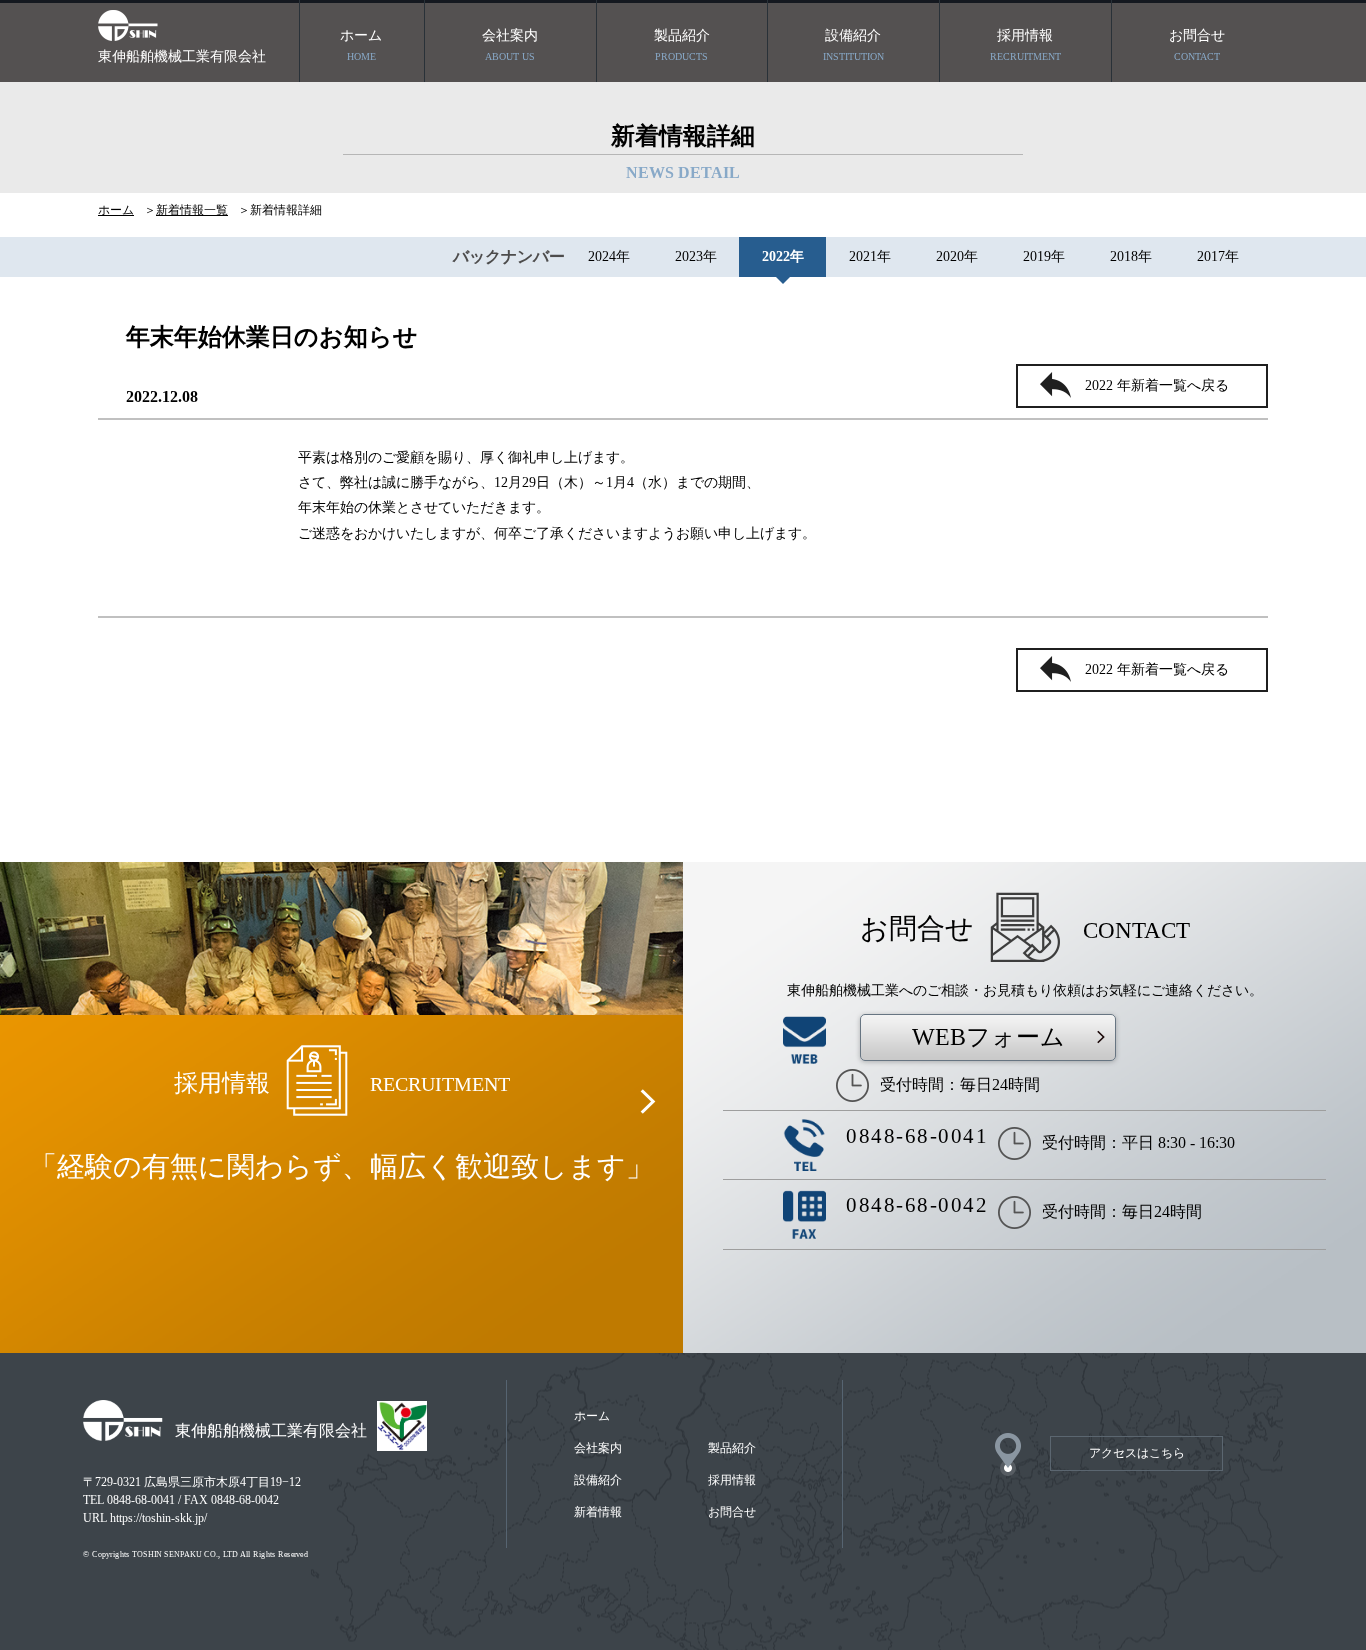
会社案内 (510, 45)
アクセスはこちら (1137, 1453)
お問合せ (1197, 45)
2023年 (696, 256)
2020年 (957, 256)
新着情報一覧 (192, 210)
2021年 (870, 256)
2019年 (1044, 256)
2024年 (609, 256)
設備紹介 (853, 45)
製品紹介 (682, 45)
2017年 (1218, 256)
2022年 (783, 256)
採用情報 (1025, 45)
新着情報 (598, 1512)
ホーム (361, 45)
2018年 (1131, 256)
